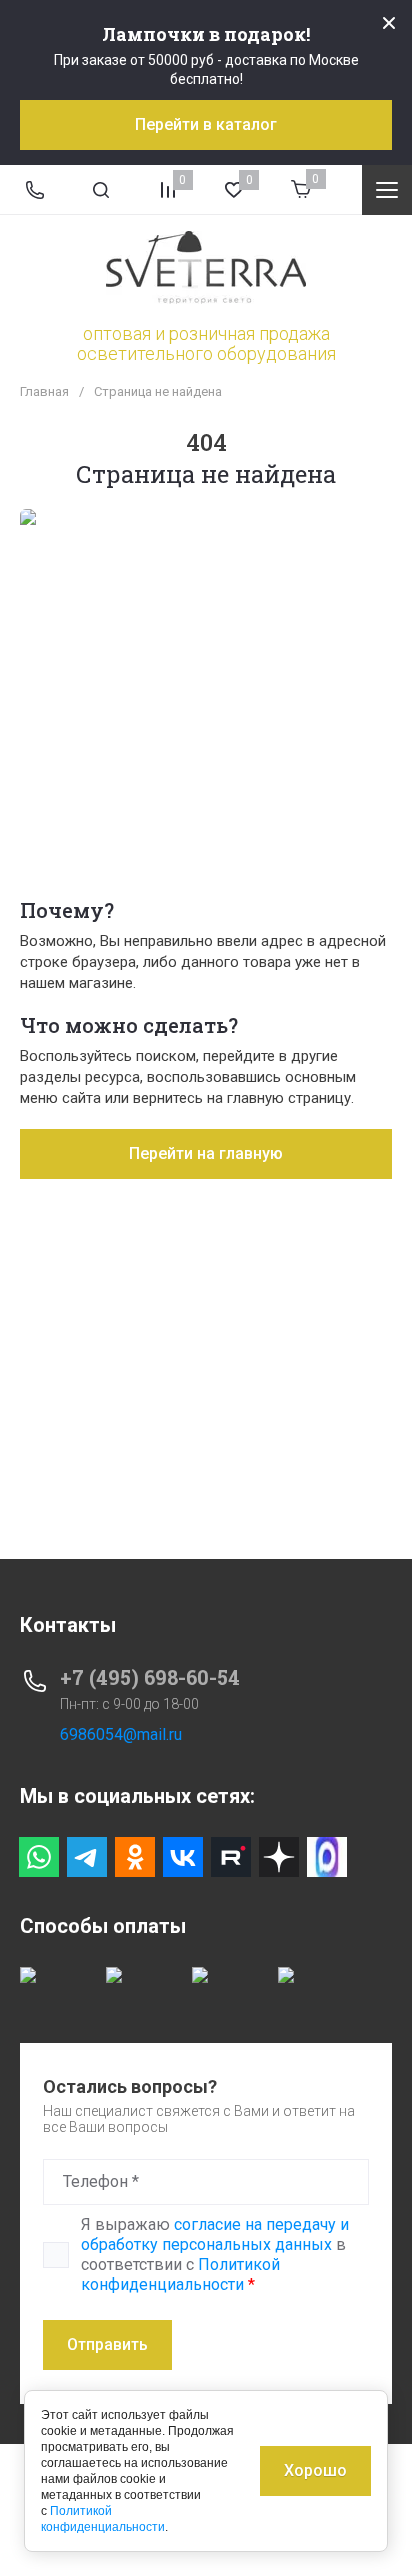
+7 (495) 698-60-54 (150, 1677)
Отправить (107, 2344)
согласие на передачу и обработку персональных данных (215, 2234)
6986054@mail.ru (121, 1734)
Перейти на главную (206, 1153)
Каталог (387, 190)
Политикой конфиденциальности (180, 2274)
